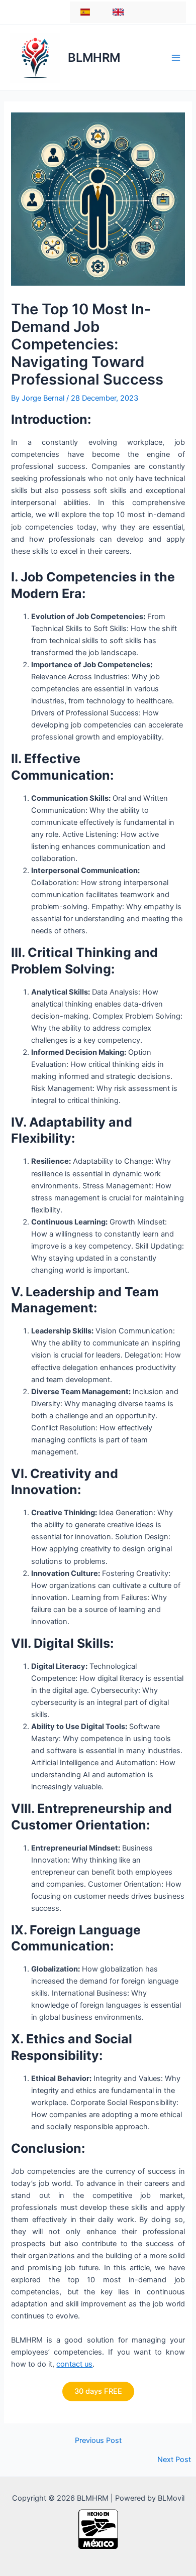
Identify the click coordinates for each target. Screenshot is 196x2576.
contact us (74, 2364)
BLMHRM (94, 57)
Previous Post (98, 2441)
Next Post (174, 2460)
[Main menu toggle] (176, 57)
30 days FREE (98, 2391)
